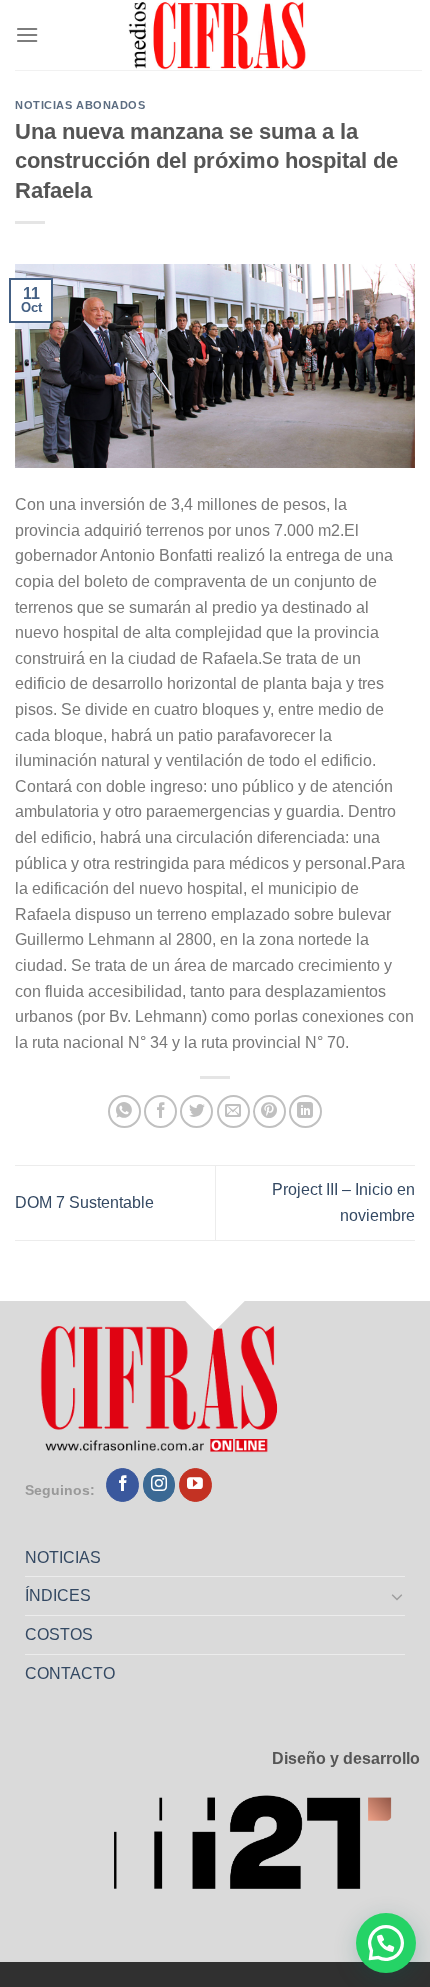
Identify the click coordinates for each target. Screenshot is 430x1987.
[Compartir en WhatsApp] (124, 1111)
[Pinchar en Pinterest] (269, 1111)
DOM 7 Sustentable (84, 1202)
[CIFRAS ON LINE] (219, 35)
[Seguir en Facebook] (122, 1485)
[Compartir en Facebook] (160, 1111)
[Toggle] (398, 1596)
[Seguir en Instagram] (159, 1485)
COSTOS (59, 1634)
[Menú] (27, 34)
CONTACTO (70, 1673)
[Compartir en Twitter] (196, 1111)
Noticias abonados (80, 105)
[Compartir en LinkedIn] (305, 1111)
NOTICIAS (63, 1557)
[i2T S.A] (266, 1849)
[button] (386, 1943)
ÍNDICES (58, 1595)
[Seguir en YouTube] (195, 1485)
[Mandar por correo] (233, 1111)
